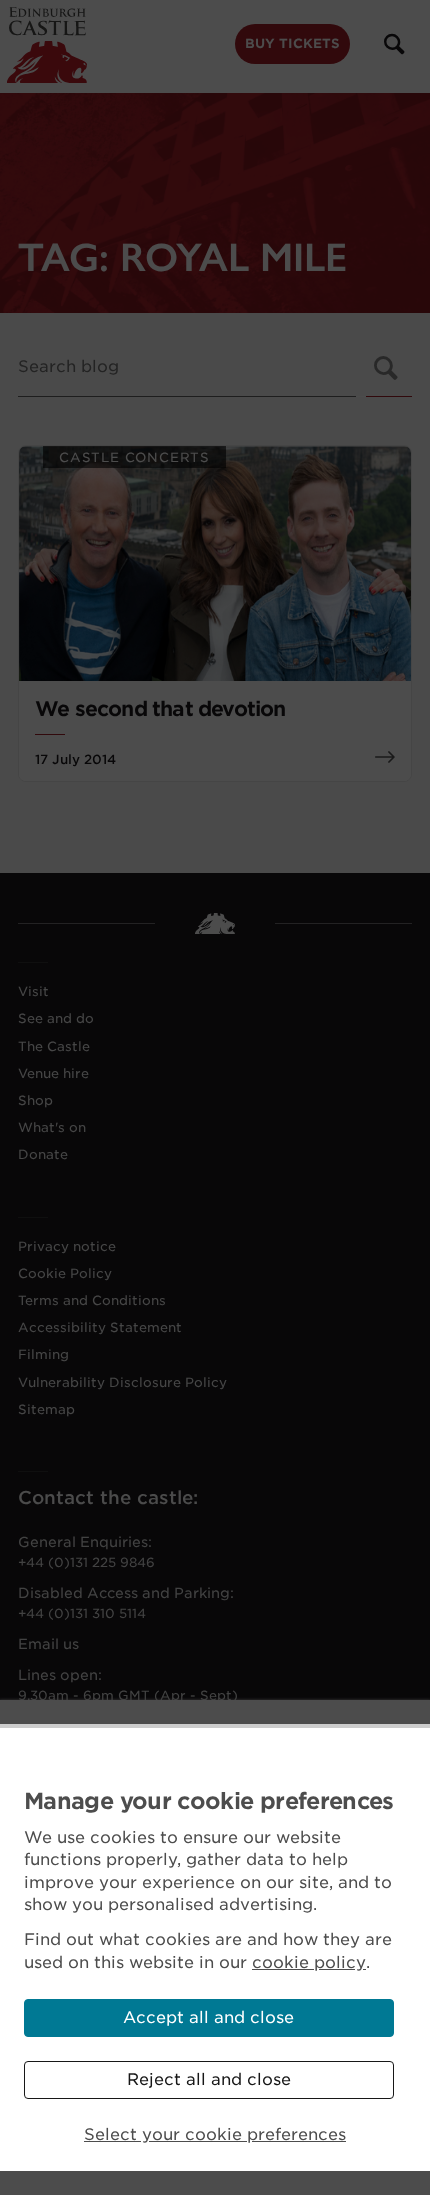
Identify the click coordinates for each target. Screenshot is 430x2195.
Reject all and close (209, 2079)
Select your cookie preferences (215, 2134)
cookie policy (309, 1962)
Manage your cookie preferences (209, 1801)
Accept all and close (208, 2017)
